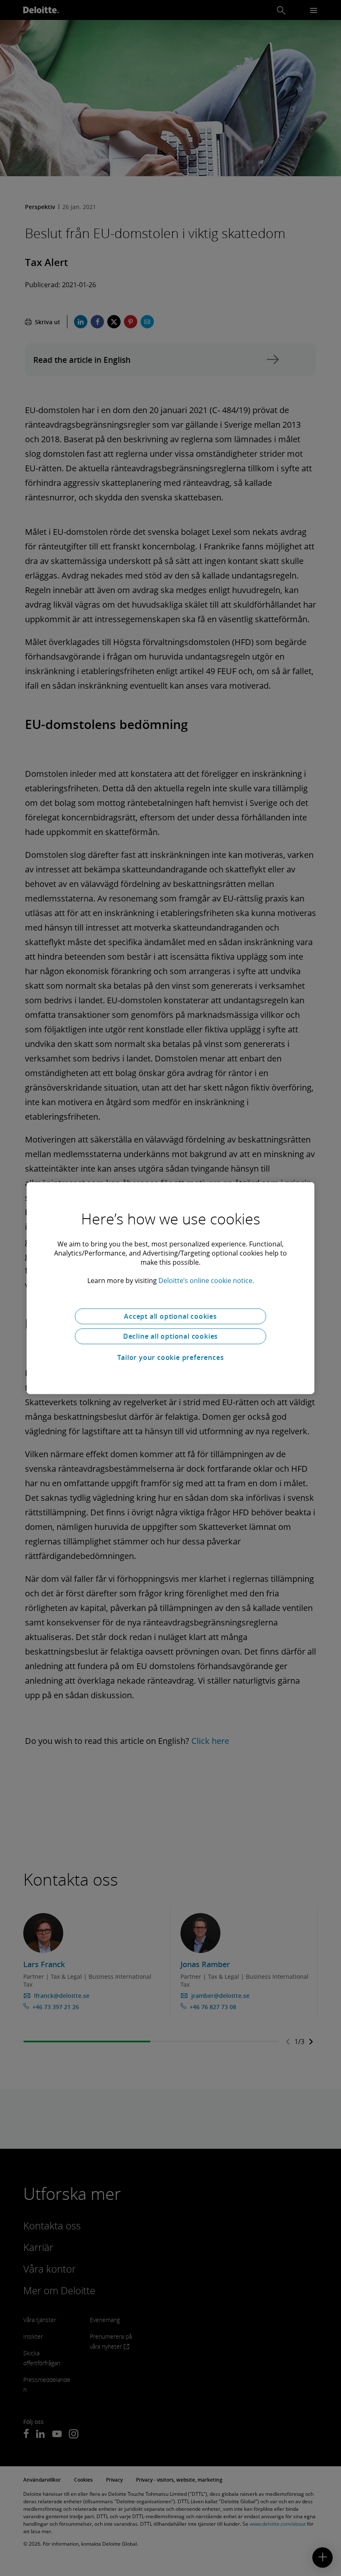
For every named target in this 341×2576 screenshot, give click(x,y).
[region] (170, 1288)
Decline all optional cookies (170, 1336)
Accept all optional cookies (170, 1316)
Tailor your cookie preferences (171, 1357)
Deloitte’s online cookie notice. (206, 1281)
